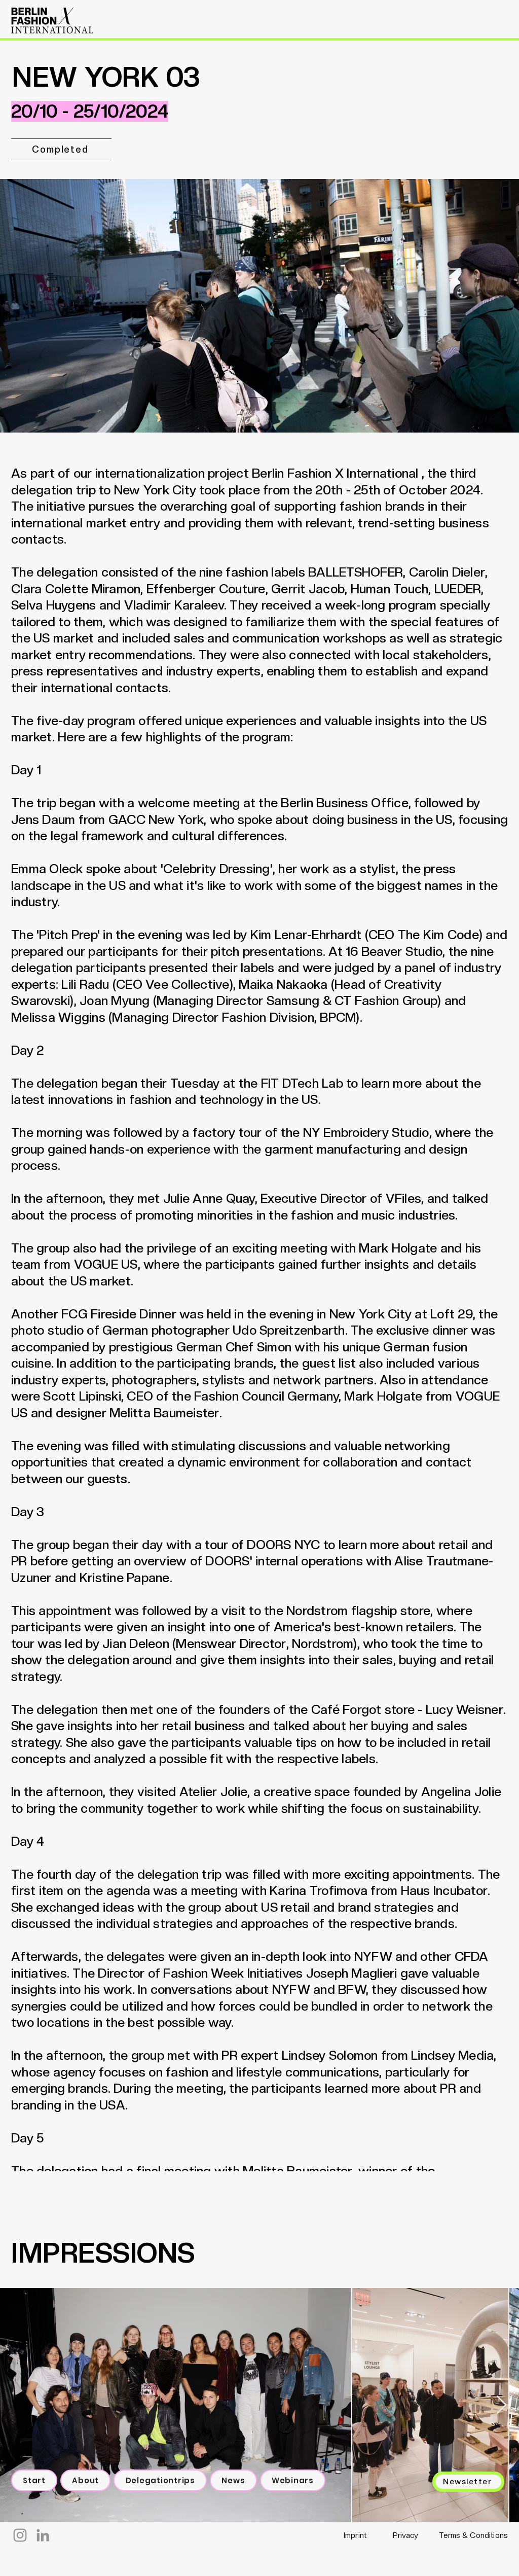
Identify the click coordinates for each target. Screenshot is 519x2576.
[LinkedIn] (43, 2535)
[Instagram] (20, 2535)
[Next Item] (502, 2405)
